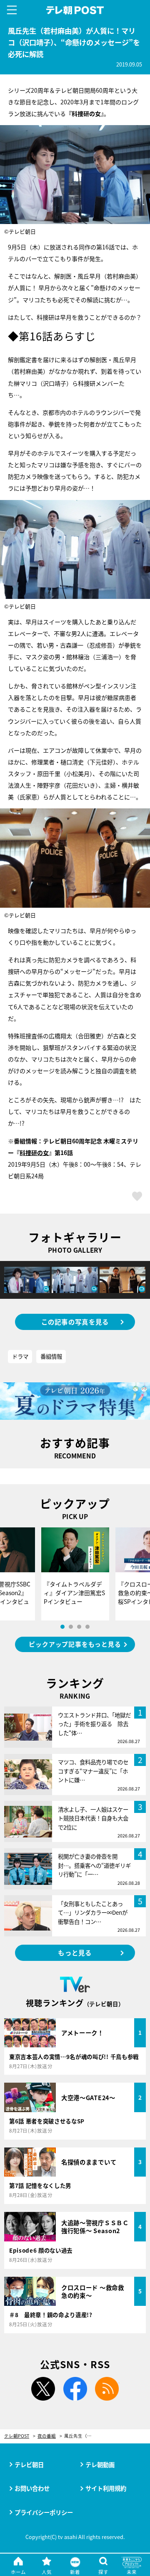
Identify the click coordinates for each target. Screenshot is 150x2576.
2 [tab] (71, 1627)
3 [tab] (79, 1627)
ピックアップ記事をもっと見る (75, 1644)
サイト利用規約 (106, 2488)
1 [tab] (62, 1627)
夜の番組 (47, 2436)
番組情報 (51, 1356)
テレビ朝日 (29, 2464)
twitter (43, 2389)
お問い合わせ (32, 2488)
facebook (75, 2389)
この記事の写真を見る (75, 1322)
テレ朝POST (75, 10)
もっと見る (75, 1953)
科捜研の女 (34, 1153)
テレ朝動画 (100, 2464)
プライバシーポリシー (44, 2512)
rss (107, 2389)
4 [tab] (87, 1627)
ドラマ (20, 1356)
